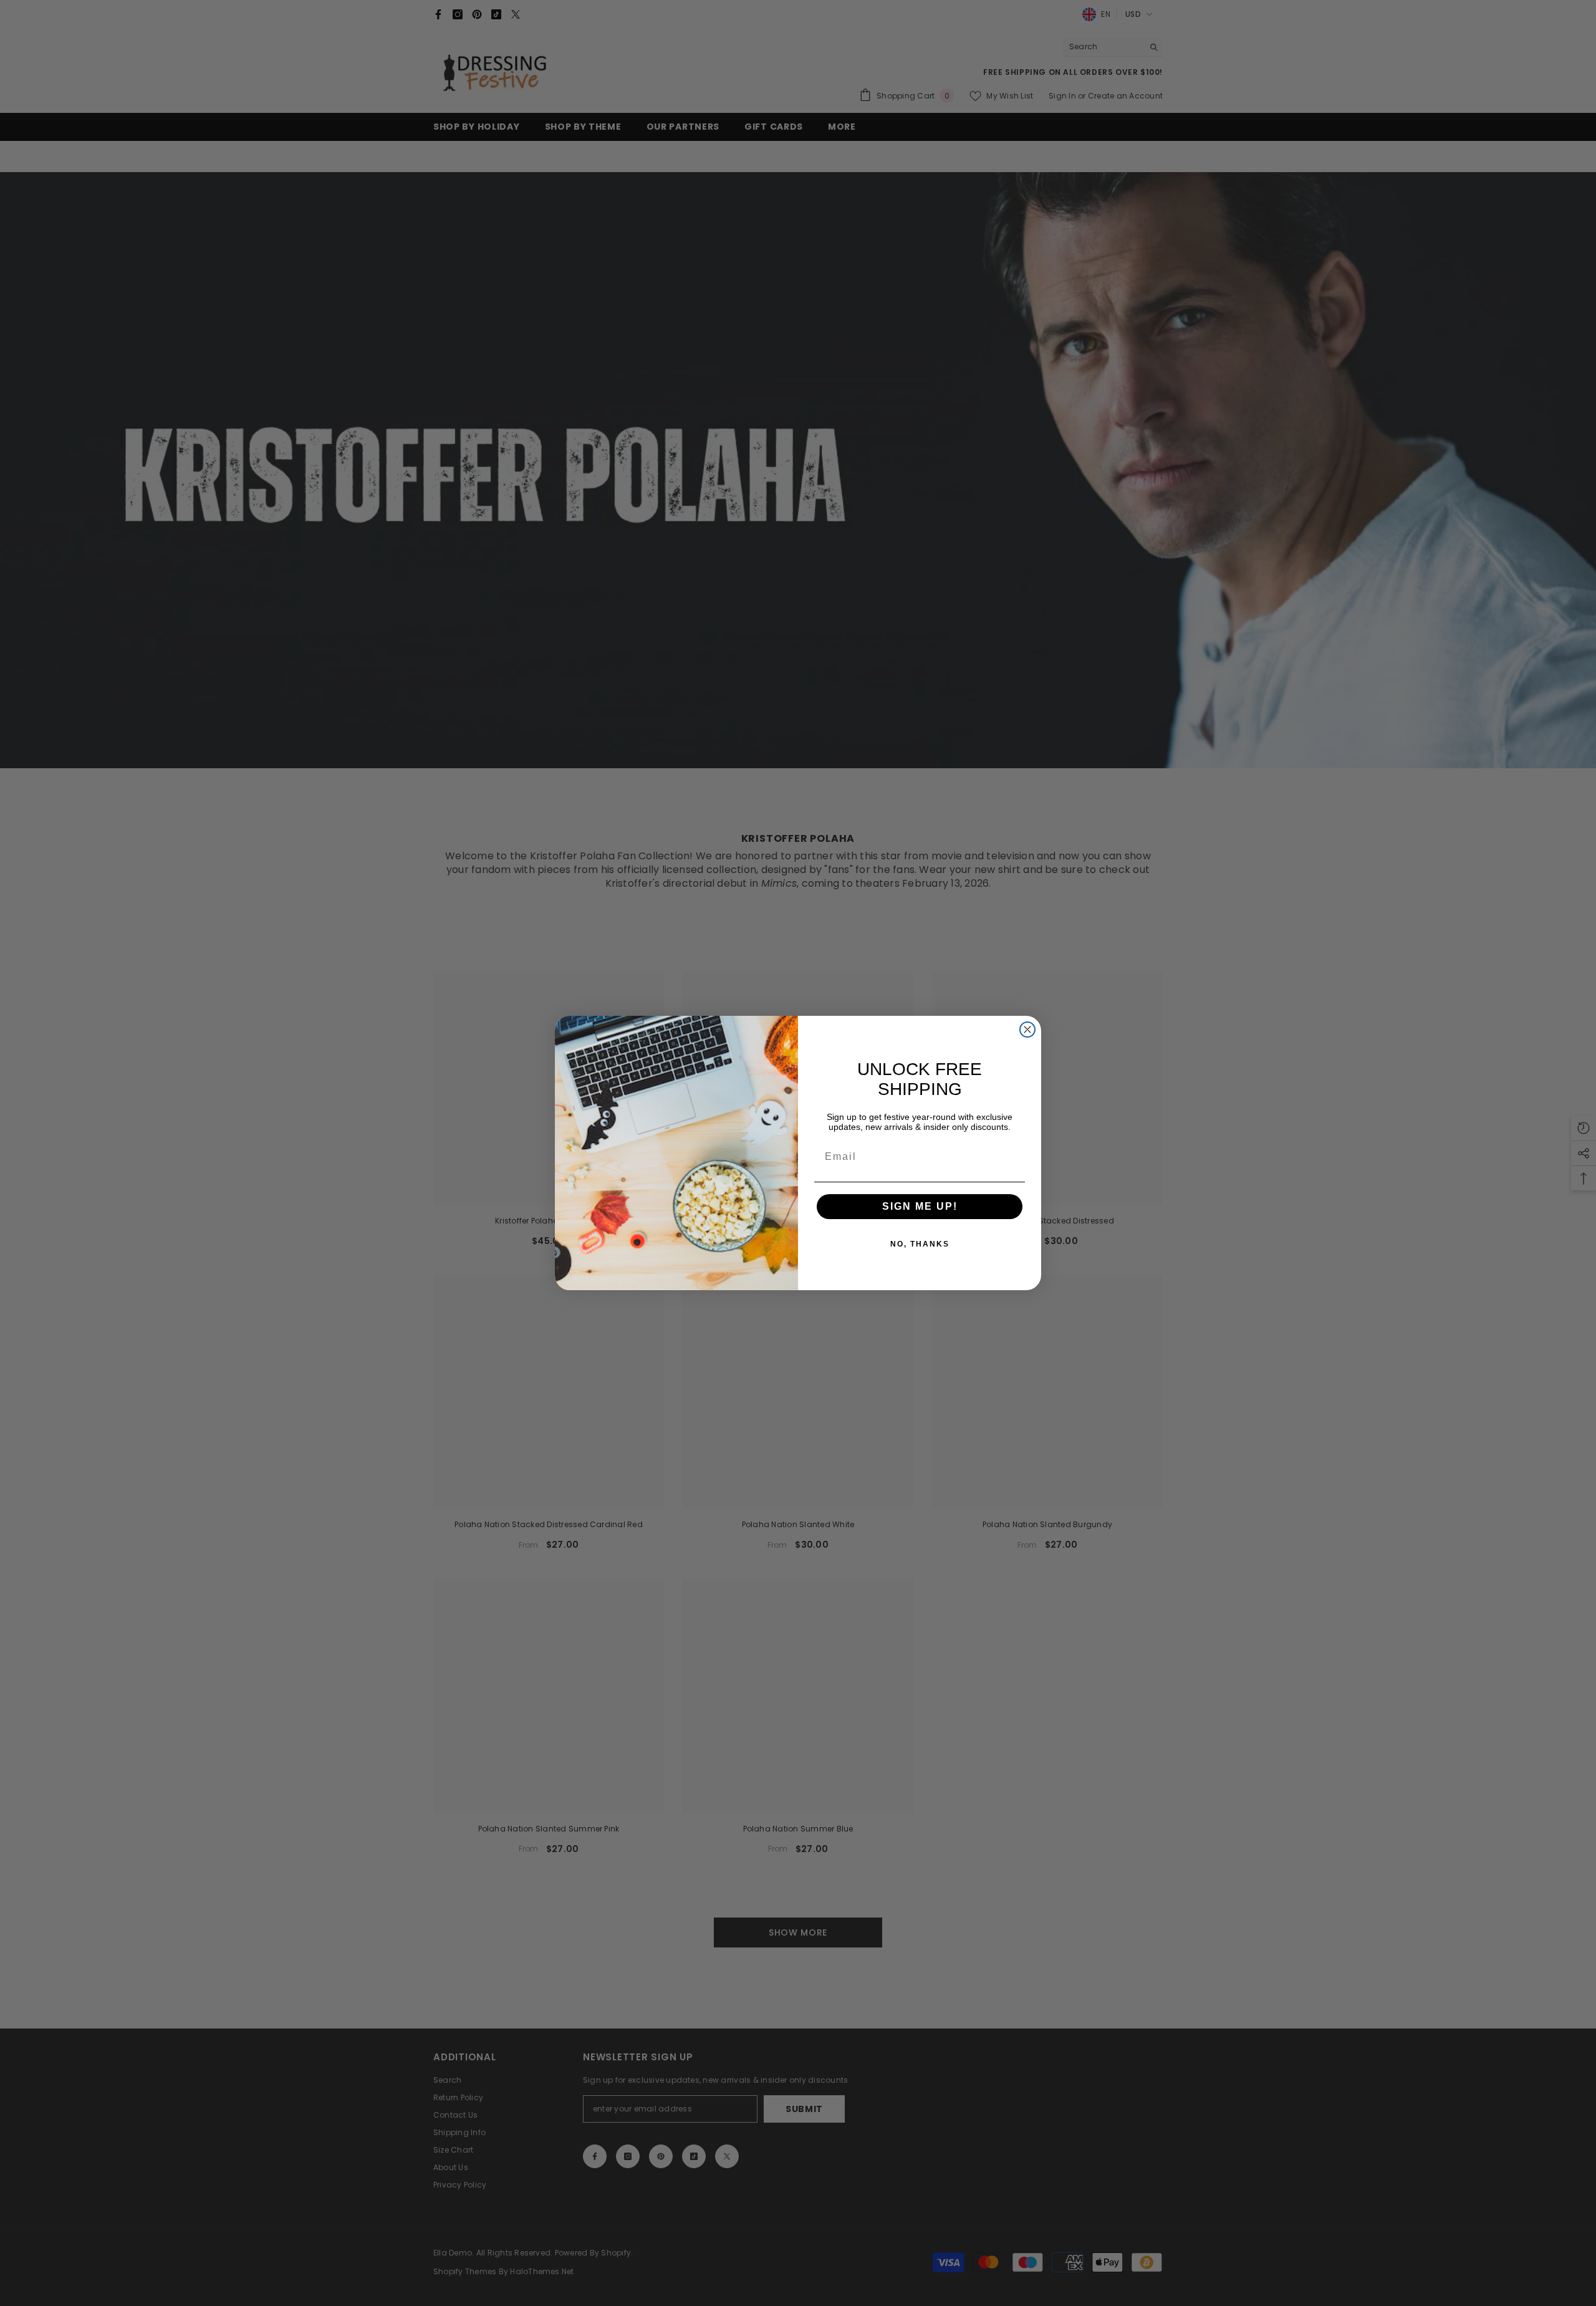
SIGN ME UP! (920, 1206)
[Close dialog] (1027, 1030)
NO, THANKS (920, 1244)
